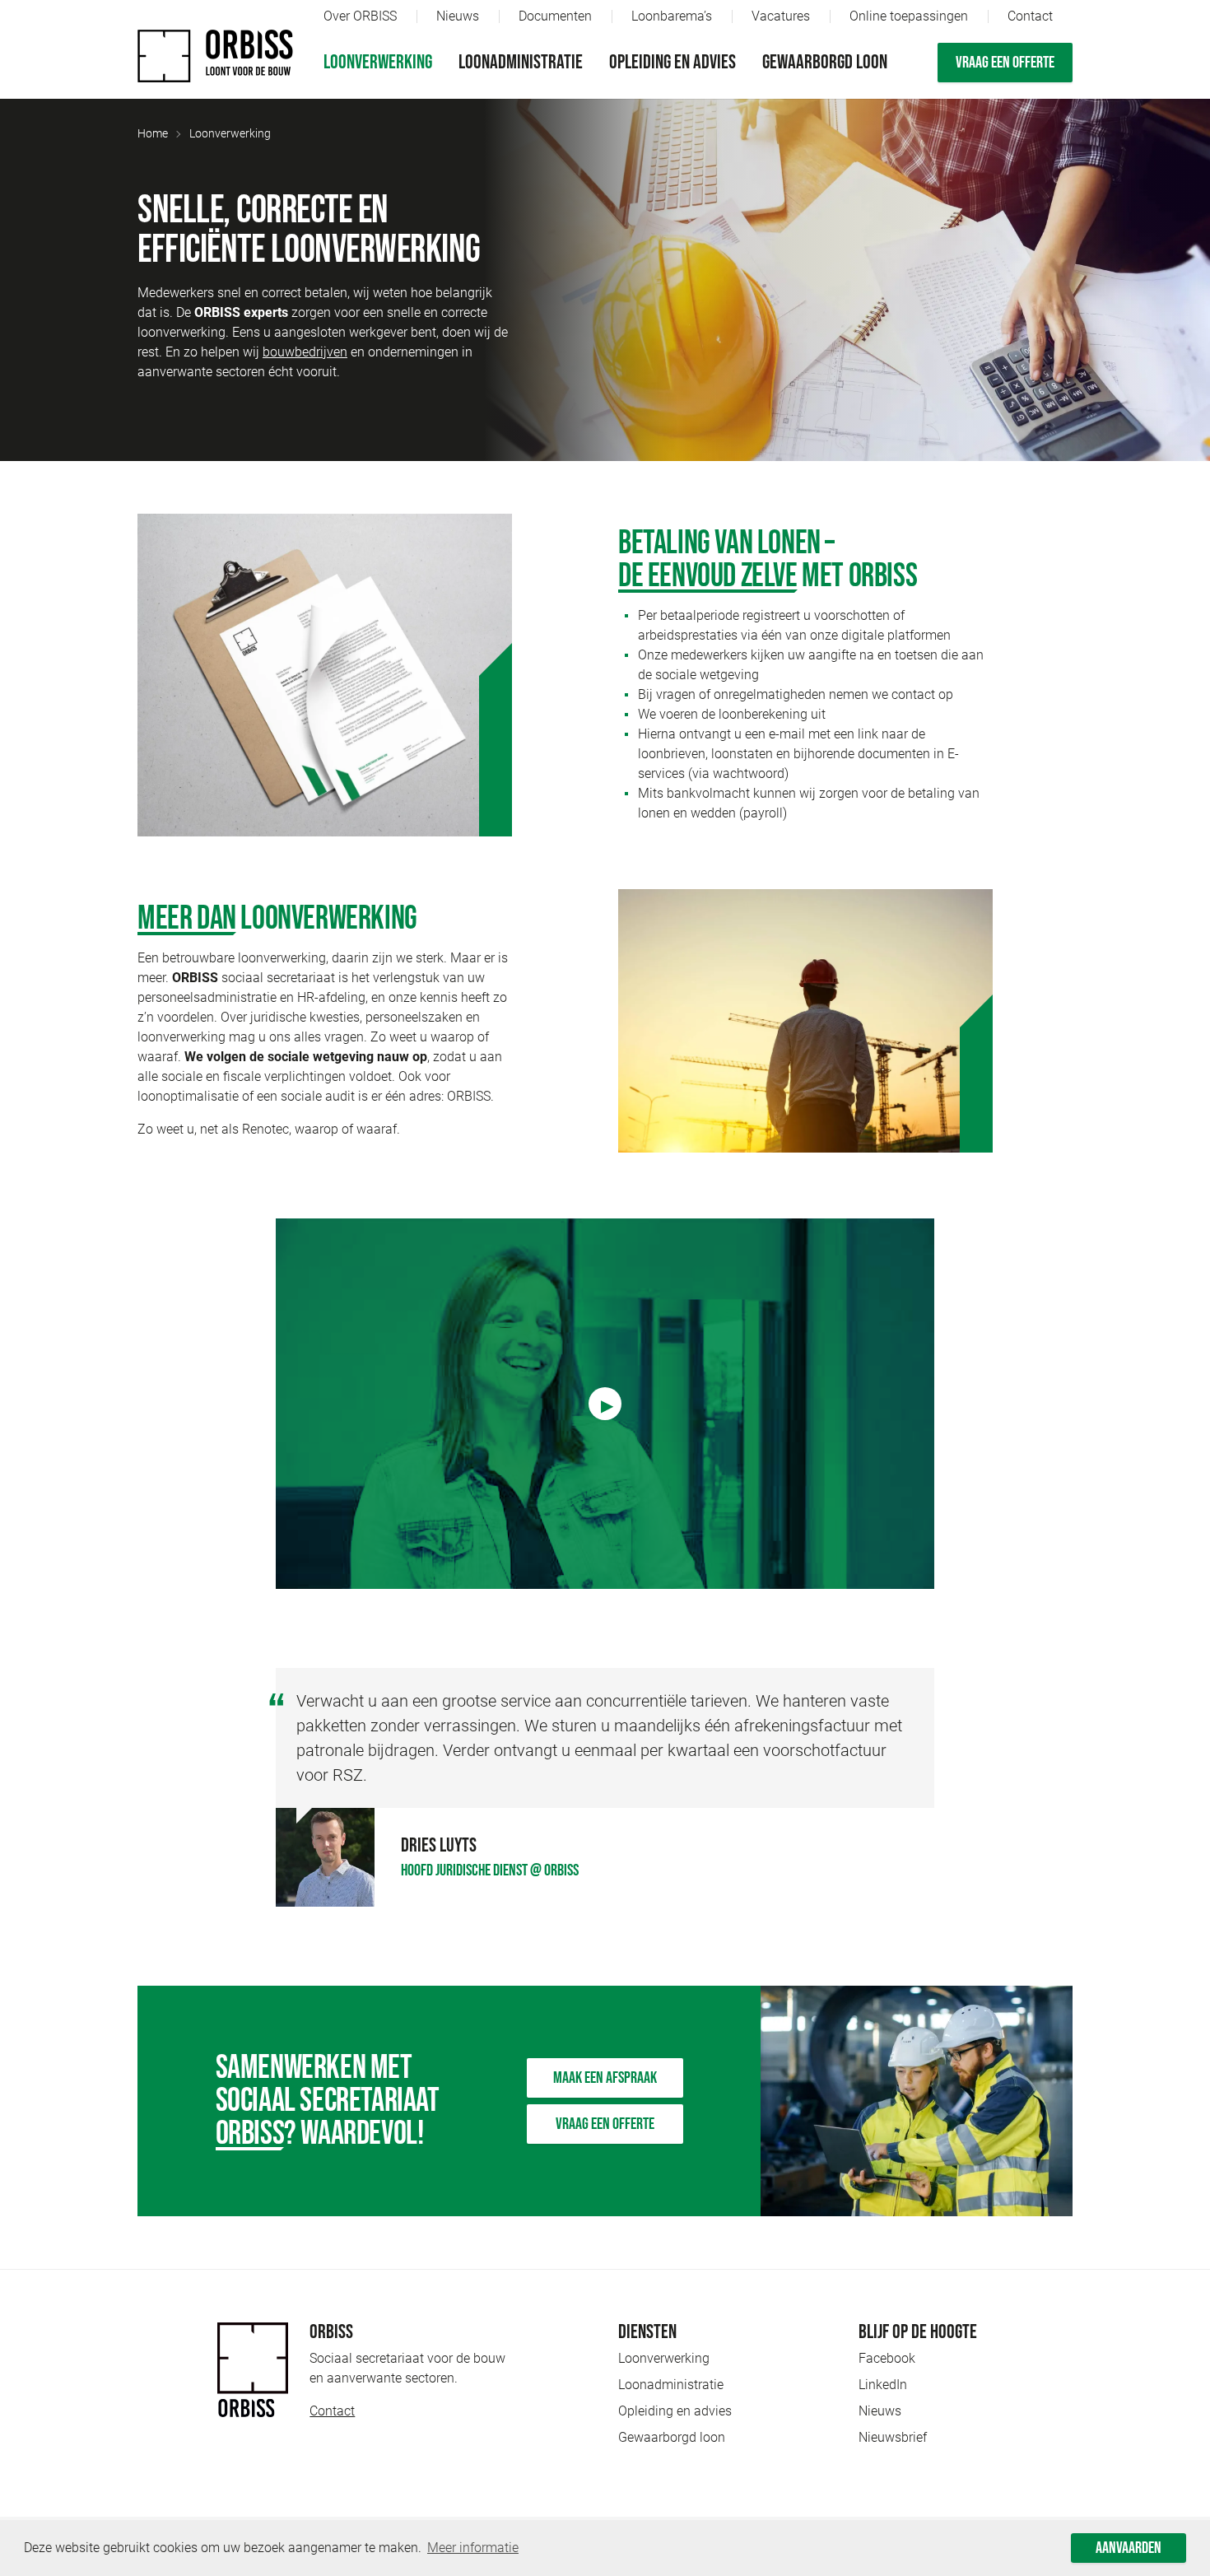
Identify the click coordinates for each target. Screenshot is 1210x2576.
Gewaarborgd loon (825, 62)
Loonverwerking (378, 62)
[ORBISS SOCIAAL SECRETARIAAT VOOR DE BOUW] (216, 56)
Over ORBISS (360, 16)
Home (153, 133)
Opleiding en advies (672, 62)
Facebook (887, 2358)
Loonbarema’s (672, 16)
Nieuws (458, 16)
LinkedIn (883, 2385)
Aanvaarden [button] (1129, 2548)
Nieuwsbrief (893, 2437)
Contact (1030, 16)
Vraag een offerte (1005, 63)
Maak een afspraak (605, 2078)
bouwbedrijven (305, 352)
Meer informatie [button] (473, 2548)
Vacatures (781, 16)
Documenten (555, 16)
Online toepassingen (909, 16)
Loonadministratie (521, 62)
